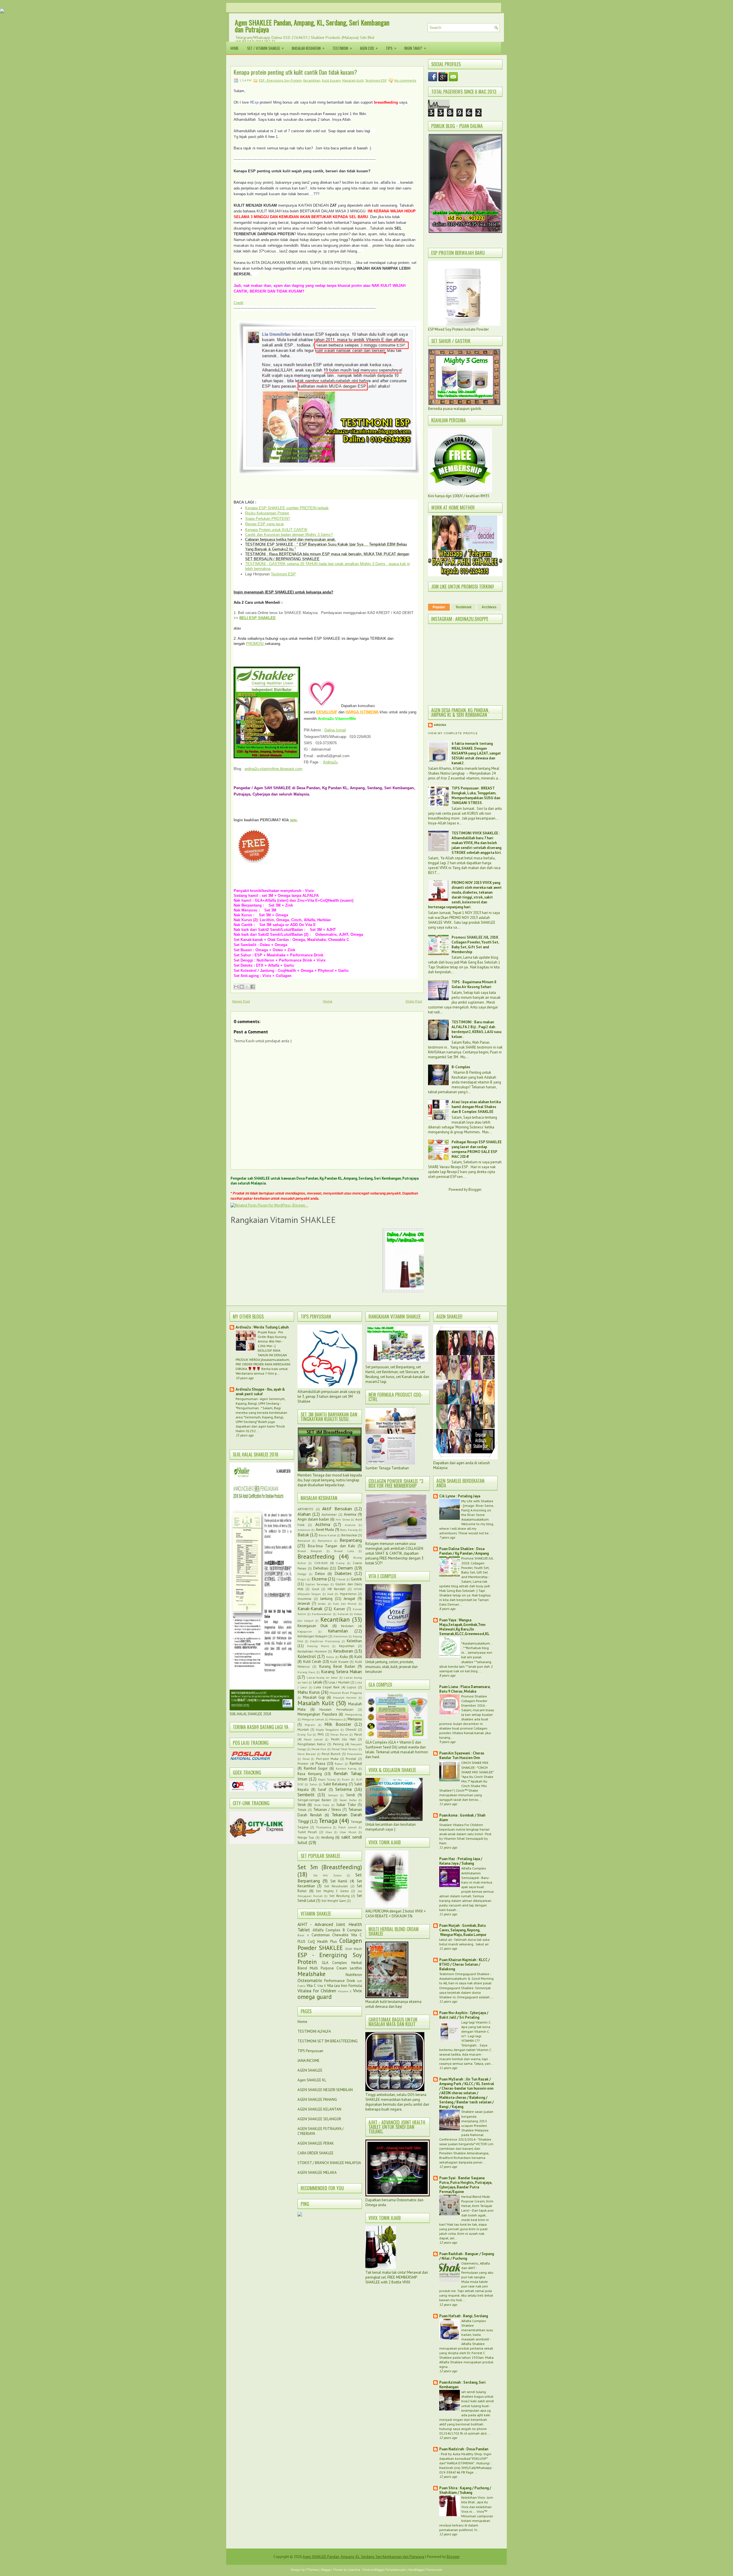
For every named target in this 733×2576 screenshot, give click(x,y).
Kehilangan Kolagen (313, 1636)
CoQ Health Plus (322, 1942)
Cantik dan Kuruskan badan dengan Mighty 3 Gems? (289, 535)
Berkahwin (325, 1541)
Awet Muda (325, 1530)
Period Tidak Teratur (345, 1749)
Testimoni (342, 48)
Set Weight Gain (334, 1901)
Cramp (340, 1563)
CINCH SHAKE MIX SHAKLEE (475, 1765)
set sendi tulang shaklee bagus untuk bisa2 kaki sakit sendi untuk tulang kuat (478, 2399)
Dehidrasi (321, 1568)
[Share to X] (247, 987)
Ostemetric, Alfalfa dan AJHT (476, 2265)
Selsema (343, 1789)
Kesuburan (343, 1651)
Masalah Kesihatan (308, 48)
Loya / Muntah (339, 1682)
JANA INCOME (309, 2061)
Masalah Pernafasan (336, 1709)
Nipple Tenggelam (327, 1730)
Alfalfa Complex (327, 1930)
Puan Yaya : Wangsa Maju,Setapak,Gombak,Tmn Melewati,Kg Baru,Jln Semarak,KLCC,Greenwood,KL (464, 1627)
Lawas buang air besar (322, 1677)
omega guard (315, 1997)
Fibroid (341, 1579)
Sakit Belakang (335, 1784)
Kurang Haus (306, 1672)
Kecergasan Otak (313, 1626)
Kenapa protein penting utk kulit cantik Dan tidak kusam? (295, 72)
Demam (345, 1568)
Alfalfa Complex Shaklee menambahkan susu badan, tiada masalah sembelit (477, 2330)
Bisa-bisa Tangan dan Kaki (332, 1546)
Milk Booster (338, 1724)
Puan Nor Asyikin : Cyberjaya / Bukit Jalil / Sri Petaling (464, 2015)
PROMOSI (255, 644)
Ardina (440, 725)
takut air (446, 1939)
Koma (330, 1657)
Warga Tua (306, 1837)
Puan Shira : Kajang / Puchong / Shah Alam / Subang (465, 2490)
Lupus (351, 1687)
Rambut (356, 1763)
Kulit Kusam (331, 80)
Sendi (351, 1795)
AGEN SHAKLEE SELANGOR (319, 2119)
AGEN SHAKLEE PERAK (316, 2143)
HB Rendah (336, 1589)
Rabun (339, 1764)
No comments (405, 80)
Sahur (314, 1784)
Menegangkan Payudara (317, 1714)
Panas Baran (339, 1734)
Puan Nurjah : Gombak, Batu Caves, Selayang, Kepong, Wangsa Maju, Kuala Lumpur (463, 1930)
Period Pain (319, 1749)
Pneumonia (354, 1754)
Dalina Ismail (335, 730)
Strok (302, 1805)
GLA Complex (335, 1963)
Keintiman (341, 1636)
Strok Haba (322, 1805)
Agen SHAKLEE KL (312, 2080)
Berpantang (351, 1540)
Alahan (304, 1514)
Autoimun (304, 1530)
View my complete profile (453, 733)
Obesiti (351, 1729)
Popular (439, 607)
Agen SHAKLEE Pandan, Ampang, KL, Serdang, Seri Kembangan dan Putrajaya (312, 26)
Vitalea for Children (317, 1991)
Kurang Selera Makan (341, 1671)
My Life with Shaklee (477, 1501)
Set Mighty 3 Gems (332, 1891)
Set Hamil (339, 1881)
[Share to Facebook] (253, 987)
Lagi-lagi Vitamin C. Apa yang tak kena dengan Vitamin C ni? (476, 2029)
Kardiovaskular (322, 1614)
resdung (327, 1837)
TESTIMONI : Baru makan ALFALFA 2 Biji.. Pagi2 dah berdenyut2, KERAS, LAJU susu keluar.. (476, 1029)
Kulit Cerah (312, 1662)
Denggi (302, 1574)
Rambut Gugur (316, 1768)
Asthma (323, 1524)
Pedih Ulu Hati (343, 1739)
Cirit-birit (321, 1563)
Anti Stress (343, 1519)
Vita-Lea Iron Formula (344, 1986)
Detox (320, 1574)
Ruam (346, 1779)
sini (293, 820)
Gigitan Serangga (317, 1584)
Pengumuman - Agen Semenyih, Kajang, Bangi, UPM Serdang (260, 1401)
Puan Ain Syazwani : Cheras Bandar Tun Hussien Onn (462, 1755)
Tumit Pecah (307, 1832)
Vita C (311, 1986)
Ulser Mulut (348, 1832)
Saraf (322, 1790)
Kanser (339, 1609)
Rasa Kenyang (310, 1774)
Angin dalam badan (313, 1519)
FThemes (312, 2570)
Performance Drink (339, 1981)
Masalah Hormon (345, 1697)
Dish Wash (354, 1949)
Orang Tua (305, 1734)
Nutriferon (354, 1975)
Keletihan (354, 1641)
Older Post (414, 1001)
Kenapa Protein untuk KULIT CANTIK (276, 530)
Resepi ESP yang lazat (264, 524)
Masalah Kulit (353, 80)
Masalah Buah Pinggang (346, 1693)
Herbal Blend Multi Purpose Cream (330, 1965)
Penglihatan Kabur (312, 1744)
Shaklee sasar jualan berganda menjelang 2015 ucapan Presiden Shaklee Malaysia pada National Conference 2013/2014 (466, 2125)
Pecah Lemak (313, 1739)
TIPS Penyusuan (310, 2051)
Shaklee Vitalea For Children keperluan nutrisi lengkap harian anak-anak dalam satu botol (464, 1829)
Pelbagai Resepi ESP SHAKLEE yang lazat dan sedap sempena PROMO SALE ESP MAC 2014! (477, 1149)
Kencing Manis (318, 1646)
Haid (330, 1594)
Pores (306, 1759)
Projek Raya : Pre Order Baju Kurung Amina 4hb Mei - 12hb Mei (272, 1339)
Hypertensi (348, 1594)
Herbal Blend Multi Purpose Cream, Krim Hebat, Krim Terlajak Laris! (477, 2203)
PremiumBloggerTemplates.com (384, 2570)
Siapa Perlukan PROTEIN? (268, 519)
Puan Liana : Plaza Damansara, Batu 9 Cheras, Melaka (465, 1689)
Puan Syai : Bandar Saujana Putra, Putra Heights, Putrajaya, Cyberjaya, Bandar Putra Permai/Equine (466, 2185)
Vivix (357, 1991)
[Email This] (236, 987)
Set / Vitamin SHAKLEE (265, 48)
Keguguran (305, 1631)
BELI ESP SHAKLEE (258, 618)
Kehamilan (338, 1631)
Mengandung (353, 1714)
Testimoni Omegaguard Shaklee (465, 1974)
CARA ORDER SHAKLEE (316, 2153)
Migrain (310, 1725)
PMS (321, 1734)
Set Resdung (339, 1896)
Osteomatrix (310, 1980)
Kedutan (347, 1626)
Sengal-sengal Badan (314, 1800)
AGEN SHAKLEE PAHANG (317, 2100)
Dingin (302, 1579)
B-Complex (461, 1067)
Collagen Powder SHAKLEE (330, 1944)
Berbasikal (349, 1535)
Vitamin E (345, 1991)
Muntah (303, 1729)
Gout (316, 1589)
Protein (303, 1763)
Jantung (326, 1599)
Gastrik (356, 1579)
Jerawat (304, 1603)
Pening (338, 1744)
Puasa (320, 1763)
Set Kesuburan (336, 1886)
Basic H (303, 1935)
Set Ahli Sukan (327, 1875)
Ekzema (319, 1579)
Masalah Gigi (314, 1697)
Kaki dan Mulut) (345, 1604)
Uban (329, 1832)
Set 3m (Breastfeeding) (330, 1867)
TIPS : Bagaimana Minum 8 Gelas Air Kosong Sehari (474, 984)
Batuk (303, 1535)
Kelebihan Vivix (473, 2497)
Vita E (322, 1986)
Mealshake (312, 1974)
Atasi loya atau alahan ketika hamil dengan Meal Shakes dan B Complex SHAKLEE (476, 1107)
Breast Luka (344, 1551)
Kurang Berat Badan (337, 1666)
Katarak (343, 1614)
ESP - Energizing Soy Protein (280, 80)
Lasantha (354, 2570)
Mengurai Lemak (313, 1719)
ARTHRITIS (305, 1509)
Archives (489, 607)
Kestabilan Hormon (312, 1651)
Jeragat (349, 1599)
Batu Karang (349, 1530)
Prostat (351, 1759)
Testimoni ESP (376, 80)
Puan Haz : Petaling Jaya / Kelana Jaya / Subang (461, 1861)
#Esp (254, 102)
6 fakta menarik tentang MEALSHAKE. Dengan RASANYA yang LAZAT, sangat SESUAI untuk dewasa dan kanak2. (476, 753)
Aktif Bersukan (337, 1509)
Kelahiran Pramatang (325, 1641)
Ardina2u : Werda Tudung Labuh (262, 1327)
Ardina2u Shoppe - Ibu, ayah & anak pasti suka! (260, 1392)
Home (235, 48)
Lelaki (318, 1682)
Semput (333, 1795)
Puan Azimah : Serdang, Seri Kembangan (462, 2385)
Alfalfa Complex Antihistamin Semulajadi (474, 1873)
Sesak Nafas (348, 1800)
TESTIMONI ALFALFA (314, 2031)
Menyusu (355, 1719)
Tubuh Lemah (347, 1827)
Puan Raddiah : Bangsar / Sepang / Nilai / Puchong (467, 2256)
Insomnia (304, 1599)
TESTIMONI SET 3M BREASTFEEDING (328, 2041)
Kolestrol (307, 1656)
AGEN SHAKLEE (310, 2070)
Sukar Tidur (346, 1805)
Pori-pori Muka (327, 1759)
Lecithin (356, 1968)
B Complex (352, 1930)
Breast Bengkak (310, 1551)
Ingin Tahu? (415, 48)
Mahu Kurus (309, 1692)
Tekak (302, 1810)
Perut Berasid (307, 1754)
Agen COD (369, 48)
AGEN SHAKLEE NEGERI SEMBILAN (325, 2090)
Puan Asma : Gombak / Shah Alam (462, 1818)
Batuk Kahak (327, 1535)
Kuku (344, 1657)
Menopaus (336, 1719)
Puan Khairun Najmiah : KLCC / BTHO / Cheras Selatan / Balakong (464, 1964)
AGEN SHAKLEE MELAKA (317, 2173)
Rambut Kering (346, 1768)
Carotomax (321, 1935)
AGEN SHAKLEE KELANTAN (319, 2109)
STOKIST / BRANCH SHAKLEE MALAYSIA (329, 2163)
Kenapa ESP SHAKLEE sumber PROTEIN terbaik (287, 508)
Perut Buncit (331, 1754)
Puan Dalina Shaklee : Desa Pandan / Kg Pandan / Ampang (464, 1551)
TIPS (391, 48)
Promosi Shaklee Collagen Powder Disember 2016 (474, 1701)
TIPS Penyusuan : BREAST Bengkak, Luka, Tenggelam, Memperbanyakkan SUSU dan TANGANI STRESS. (476, 795)
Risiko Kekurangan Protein (267, 513)
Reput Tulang (327, 1779)
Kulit (358, 1657)
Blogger (475, 1190)
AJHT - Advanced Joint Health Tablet (330, 1927)
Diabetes (343, 1573)
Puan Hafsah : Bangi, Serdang (464, 2316)
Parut (358, 1734)
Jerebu (322, 1604)
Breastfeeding (316, 1557)
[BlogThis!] (242, 987)
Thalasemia (324, 1827)
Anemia (350, 1514)
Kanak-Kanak (310, 1608)
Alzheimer (329, 1514)
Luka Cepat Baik (327, 1687)
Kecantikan (312, 80)
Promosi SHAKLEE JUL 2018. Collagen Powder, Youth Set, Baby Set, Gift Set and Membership (475, 945)
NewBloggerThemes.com (425, 2570)
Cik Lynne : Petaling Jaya (460, 1496)
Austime (350, 1525)
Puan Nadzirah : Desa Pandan (464, 2449)
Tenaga (328, 1821)
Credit (239, 303)
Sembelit (306, 1795)
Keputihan (347, 1646)
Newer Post (241, 1001)
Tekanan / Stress (327, 1810)
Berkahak (304, 1541)
